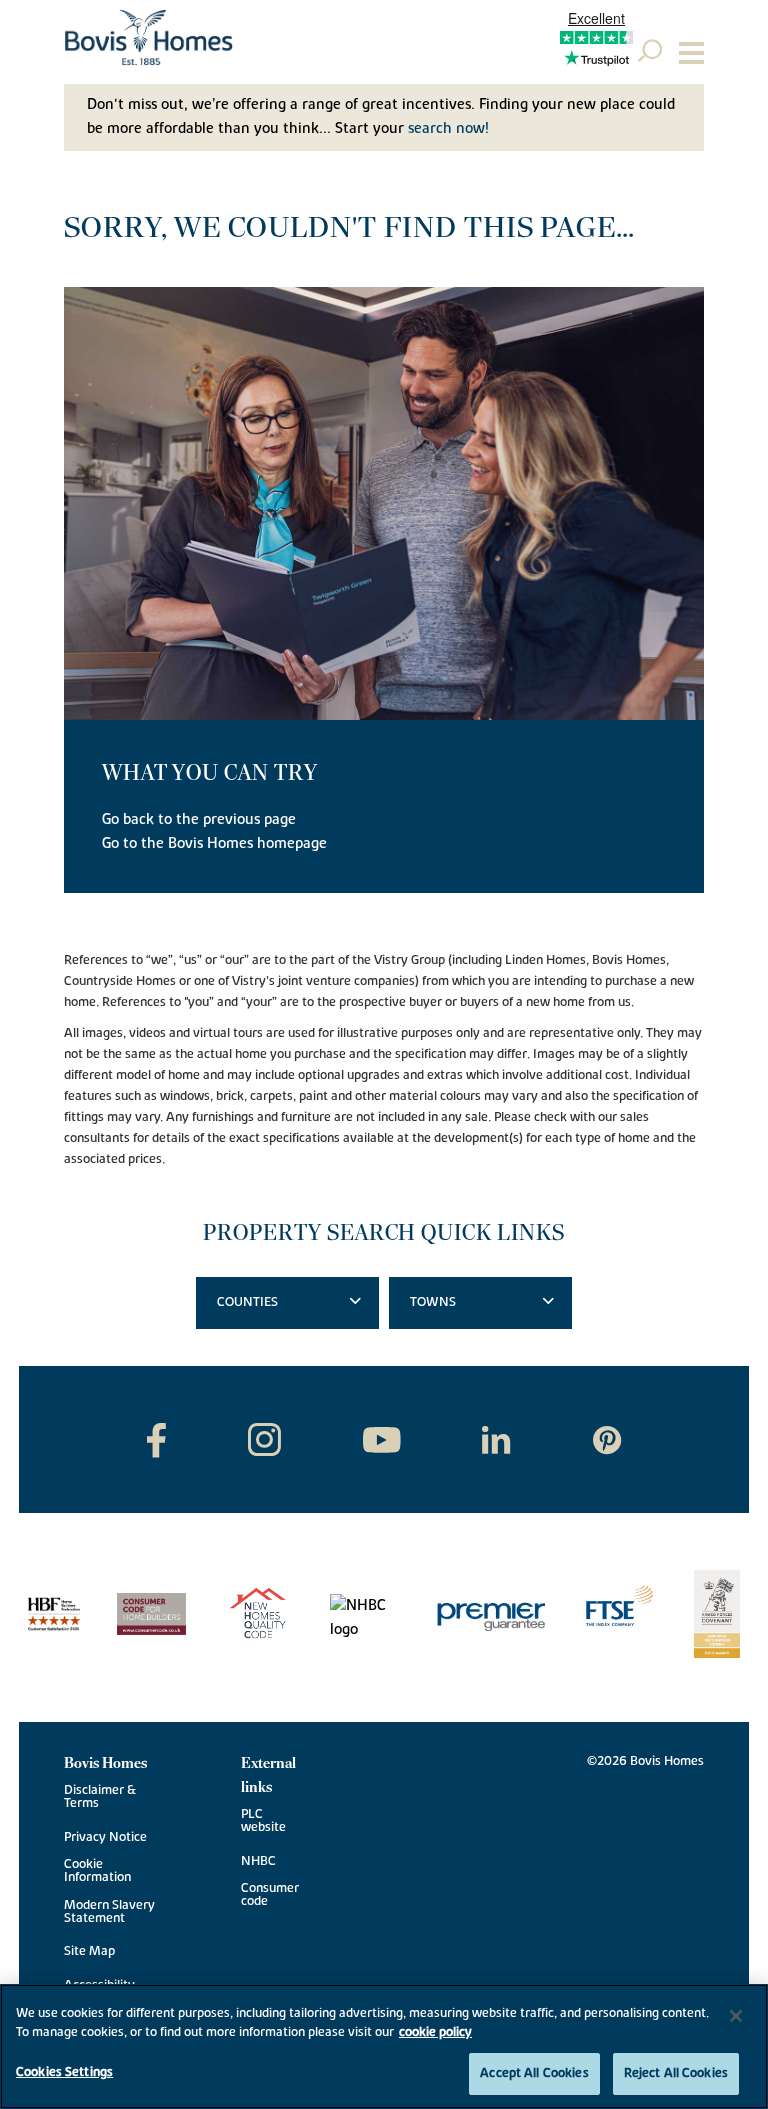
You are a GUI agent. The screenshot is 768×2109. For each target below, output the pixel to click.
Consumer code (270, 1895)
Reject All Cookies (676, 2073)
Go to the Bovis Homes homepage (214, 843)
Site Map (89, 1951)
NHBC (258, 1861)
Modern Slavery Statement (109, 1912)
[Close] (736, 2016)
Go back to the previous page (199, 819)
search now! (448, 128)
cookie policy (435, 2032)
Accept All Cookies (534, 2073)
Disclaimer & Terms (100, 1797)
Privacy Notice (105, 1837)
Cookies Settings (64, 2072)
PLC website (263, 1821)
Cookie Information (97, 1871)
